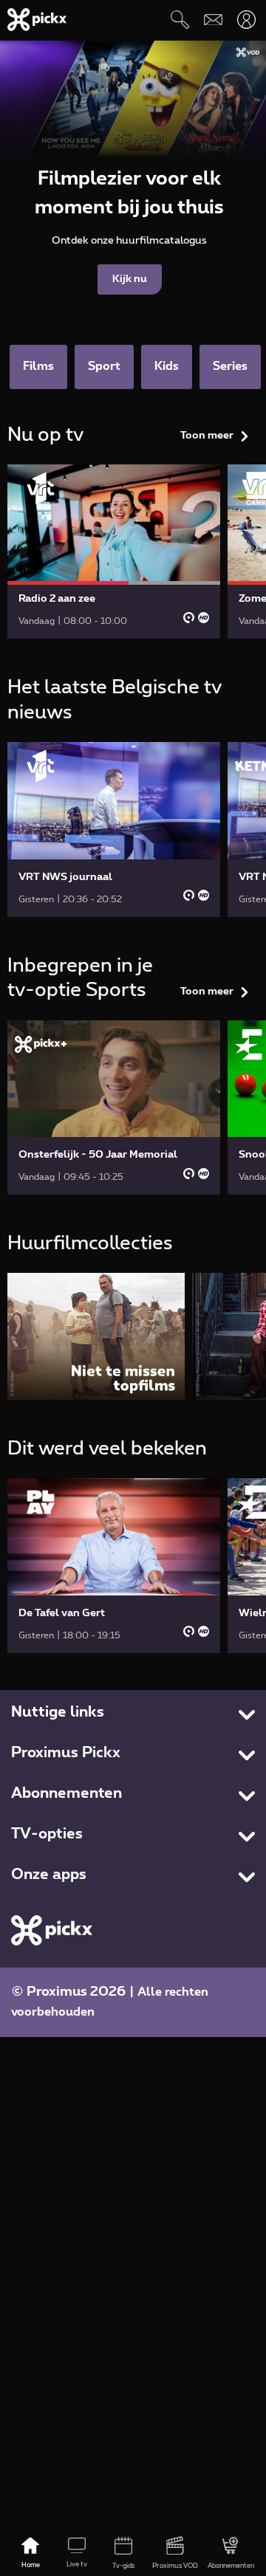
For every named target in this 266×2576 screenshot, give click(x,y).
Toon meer (207, 436)
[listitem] (96, 1336)
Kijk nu (130, 279)
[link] (114, 552)
